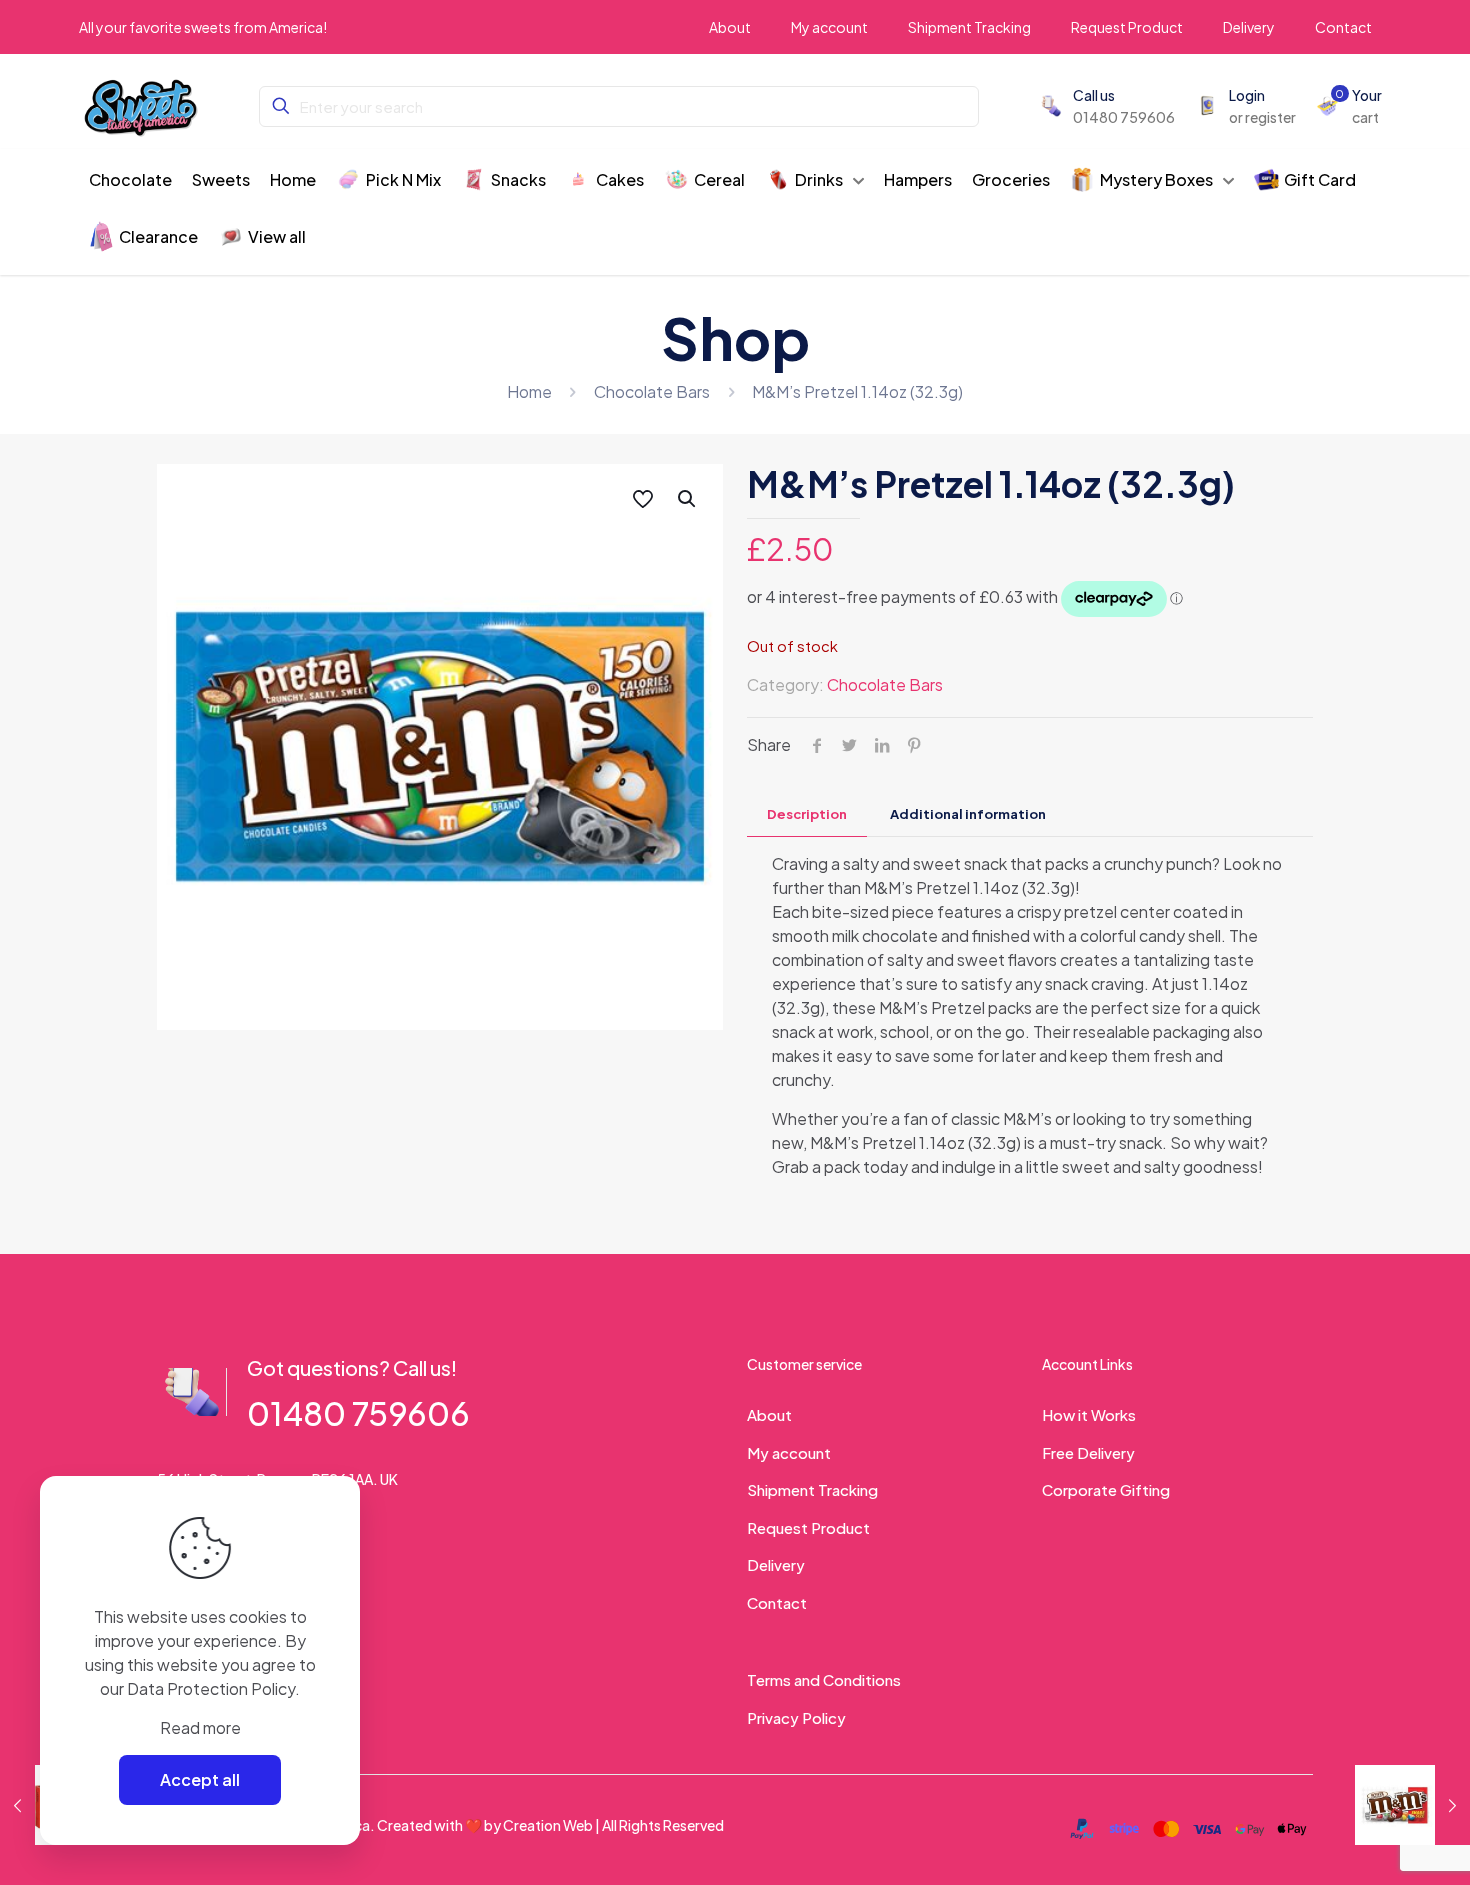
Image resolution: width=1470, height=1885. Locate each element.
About (769, 1414)
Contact (777, 1602)
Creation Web (548, 1825)
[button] (688, 499)
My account (789, 1452)
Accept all (200, 1779)
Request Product (808, 1527)
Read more (200, 1727)
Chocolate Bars (652, 391)
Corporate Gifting (1106, 1489)
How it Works (1089, 1414)
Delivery (776, 1564)
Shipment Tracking (812, 1489)
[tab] (807, 814)
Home (529, 391)
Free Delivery (1088, 1452)
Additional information (968, 814)
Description (807, 814)
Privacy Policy (796, 1717)
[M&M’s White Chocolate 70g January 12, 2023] (1412, 1805)
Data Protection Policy (211, 1688)
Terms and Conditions (824, 1679)
